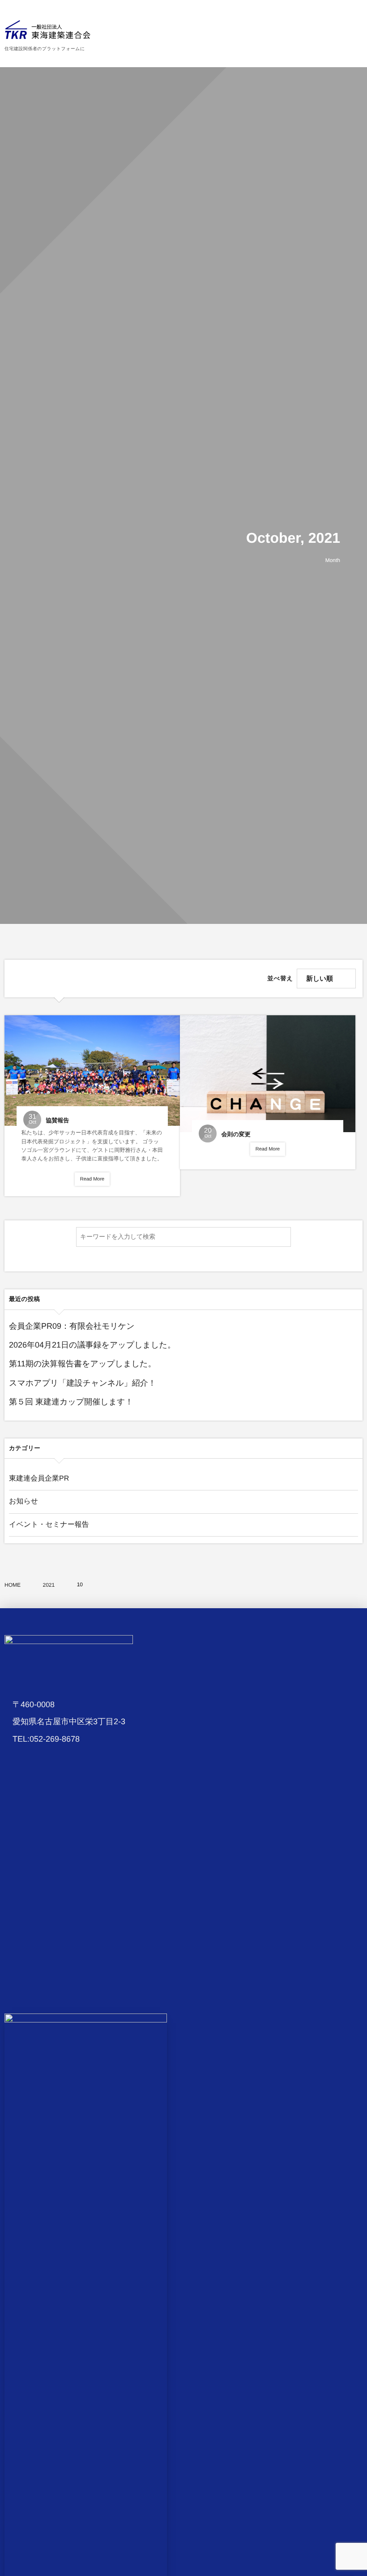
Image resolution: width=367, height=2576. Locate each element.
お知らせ (23, 1501)
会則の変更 (236, 1134)
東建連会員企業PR (39, 1479)
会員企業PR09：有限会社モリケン (72, 1326)
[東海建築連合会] (48, 31)
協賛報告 (57, 1120)
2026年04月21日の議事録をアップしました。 (92, 1345)
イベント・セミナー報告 (49, 1525)
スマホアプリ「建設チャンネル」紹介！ (83, 1383)
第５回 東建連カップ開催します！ (71, 1402)
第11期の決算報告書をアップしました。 (82, 1364)
